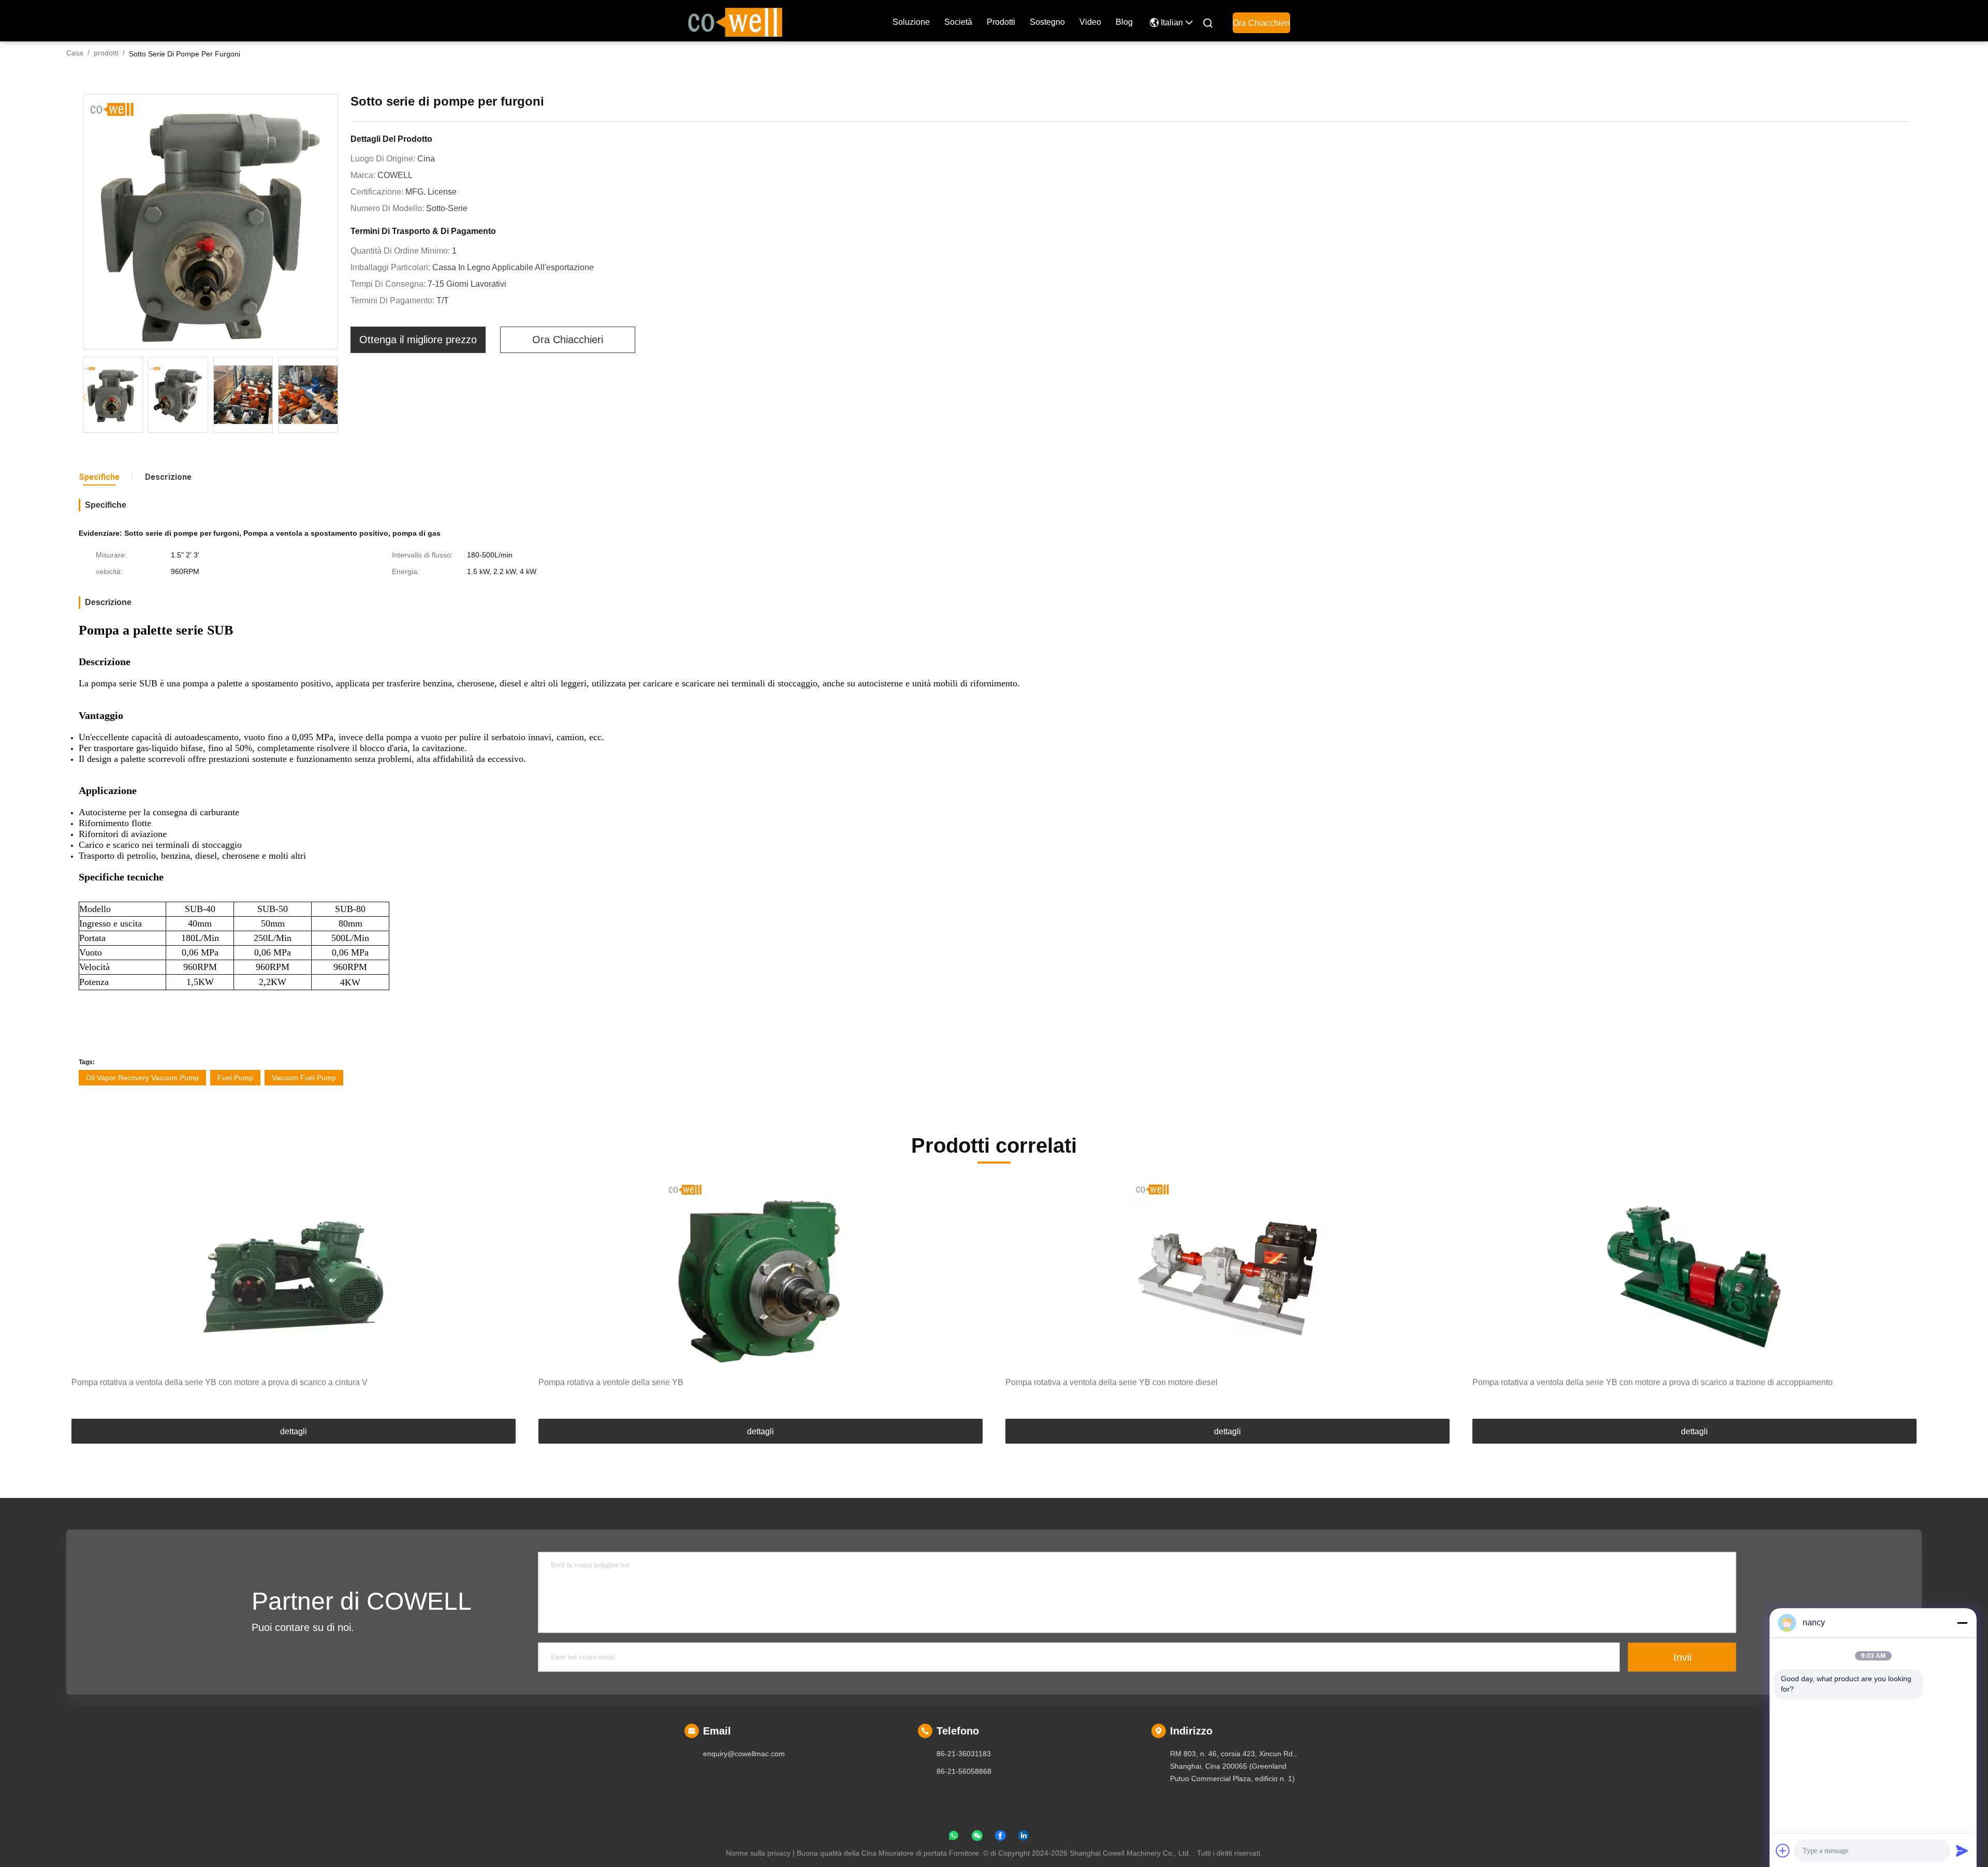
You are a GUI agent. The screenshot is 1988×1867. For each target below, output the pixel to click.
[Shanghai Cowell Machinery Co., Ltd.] (735, 21)
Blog (1124, 22)
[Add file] (1783, 1850)
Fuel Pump (235, 1078)
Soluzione (911, 22)
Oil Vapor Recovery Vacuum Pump (142, 1078)
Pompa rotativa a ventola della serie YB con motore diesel (1112, 1382)
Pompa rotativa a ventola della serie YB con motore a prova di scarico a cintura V (220, 1382)
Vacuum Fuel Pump (304, 1078)
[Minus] (1962, 1623)
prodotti (1001, 22)
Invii (1682, 1657)
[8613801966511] (954, 1837)
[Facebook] (1000, 1837)
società (958, 22)
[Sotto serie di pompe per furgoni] (210, 222)
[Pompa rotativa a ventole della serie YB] (761, 1276)
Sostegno (1047, 22)
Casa (75, 53)
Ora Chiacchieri (1261, 23)
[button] (336, 398)
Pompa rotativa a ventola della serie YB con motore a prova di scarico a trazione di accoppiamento (1653, 1382)
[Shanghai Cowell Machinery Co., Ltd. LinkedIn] (1024, 1837)
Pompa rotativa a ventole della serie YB (611, 1382)
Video (1090, 22)
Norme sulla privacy (758, 1853)
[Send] (1962, 1850)
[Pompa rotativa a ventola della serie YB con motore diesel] (1227, 1276)
